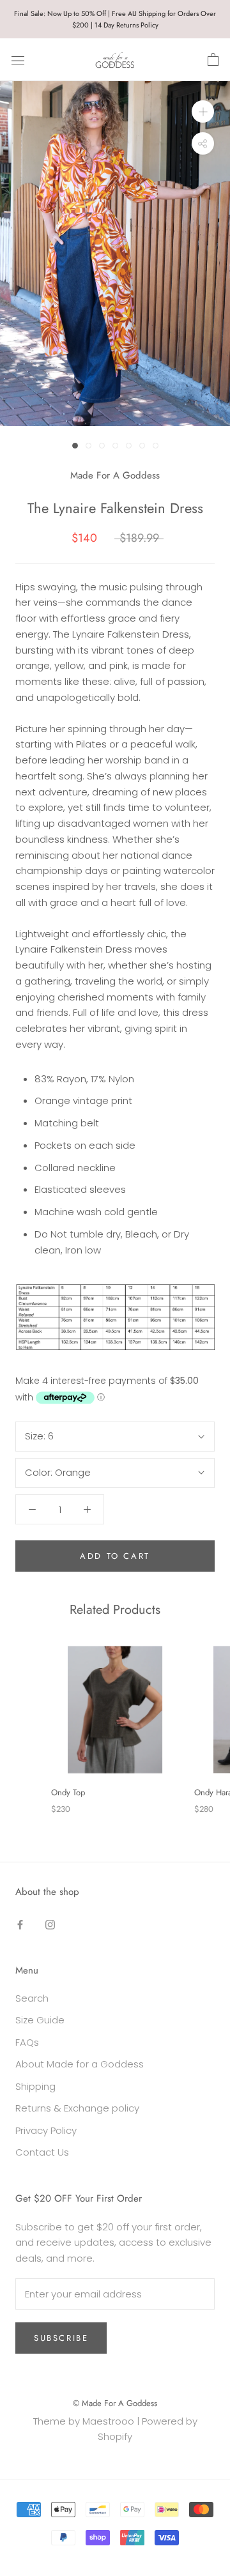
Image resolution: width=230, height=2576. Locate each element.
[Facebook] (20, 1924)
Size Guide (40, 2020)
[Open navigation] (18, 60)
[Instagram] (50, 1924)
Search (32, 1998)
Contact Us (42, 2152)
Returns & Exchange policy (77, 2108)
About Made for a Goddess (80, 2064)
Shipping (35, 2086)
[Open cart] (213, 60)
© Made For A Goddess (115, 2403)
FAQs (27, 2042)
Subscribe (61, 2338)
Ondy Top (68, 1792)
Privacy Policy (46, 2130)
